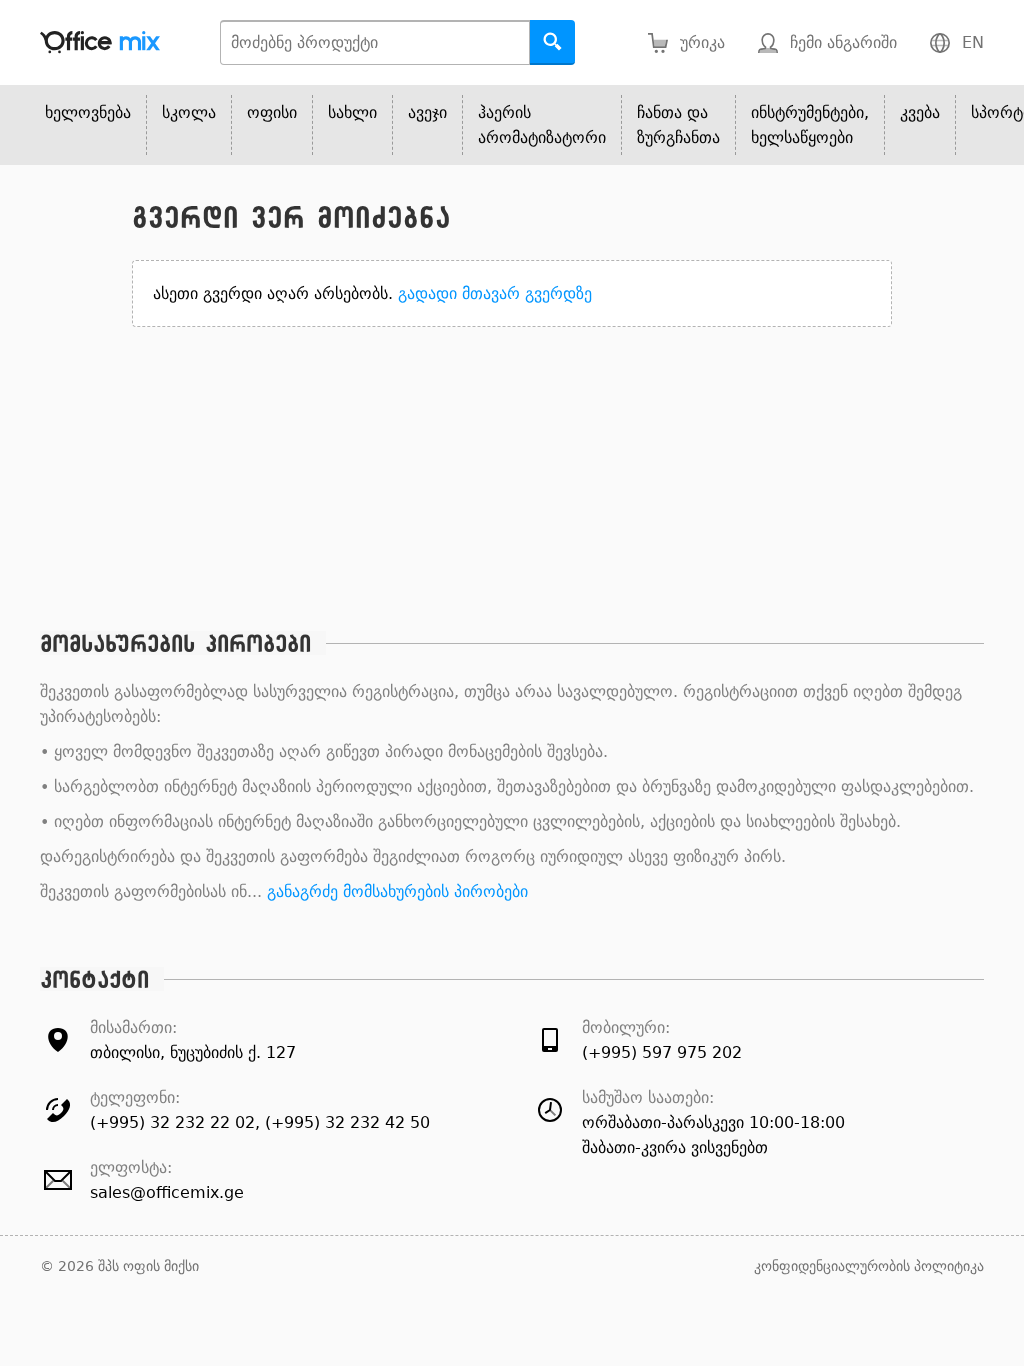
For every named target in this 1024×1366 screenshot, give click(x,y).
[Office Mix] (100, 42)
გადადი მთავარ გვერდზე (495, 293)
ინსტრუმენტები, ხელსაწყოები (810, 125)
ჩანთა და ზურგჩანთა (678, 125)
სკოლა (189, 112)
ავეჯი (427, 112)
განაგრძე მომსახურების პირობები (397, 891)
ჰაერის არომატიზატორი (542, 125)
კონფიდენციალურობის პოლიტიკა (869, 1266)
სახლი (352, 112)
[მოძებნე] (552, 42)
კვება (920, 112)
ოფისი (272, 112)
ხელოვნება (88, 112)
